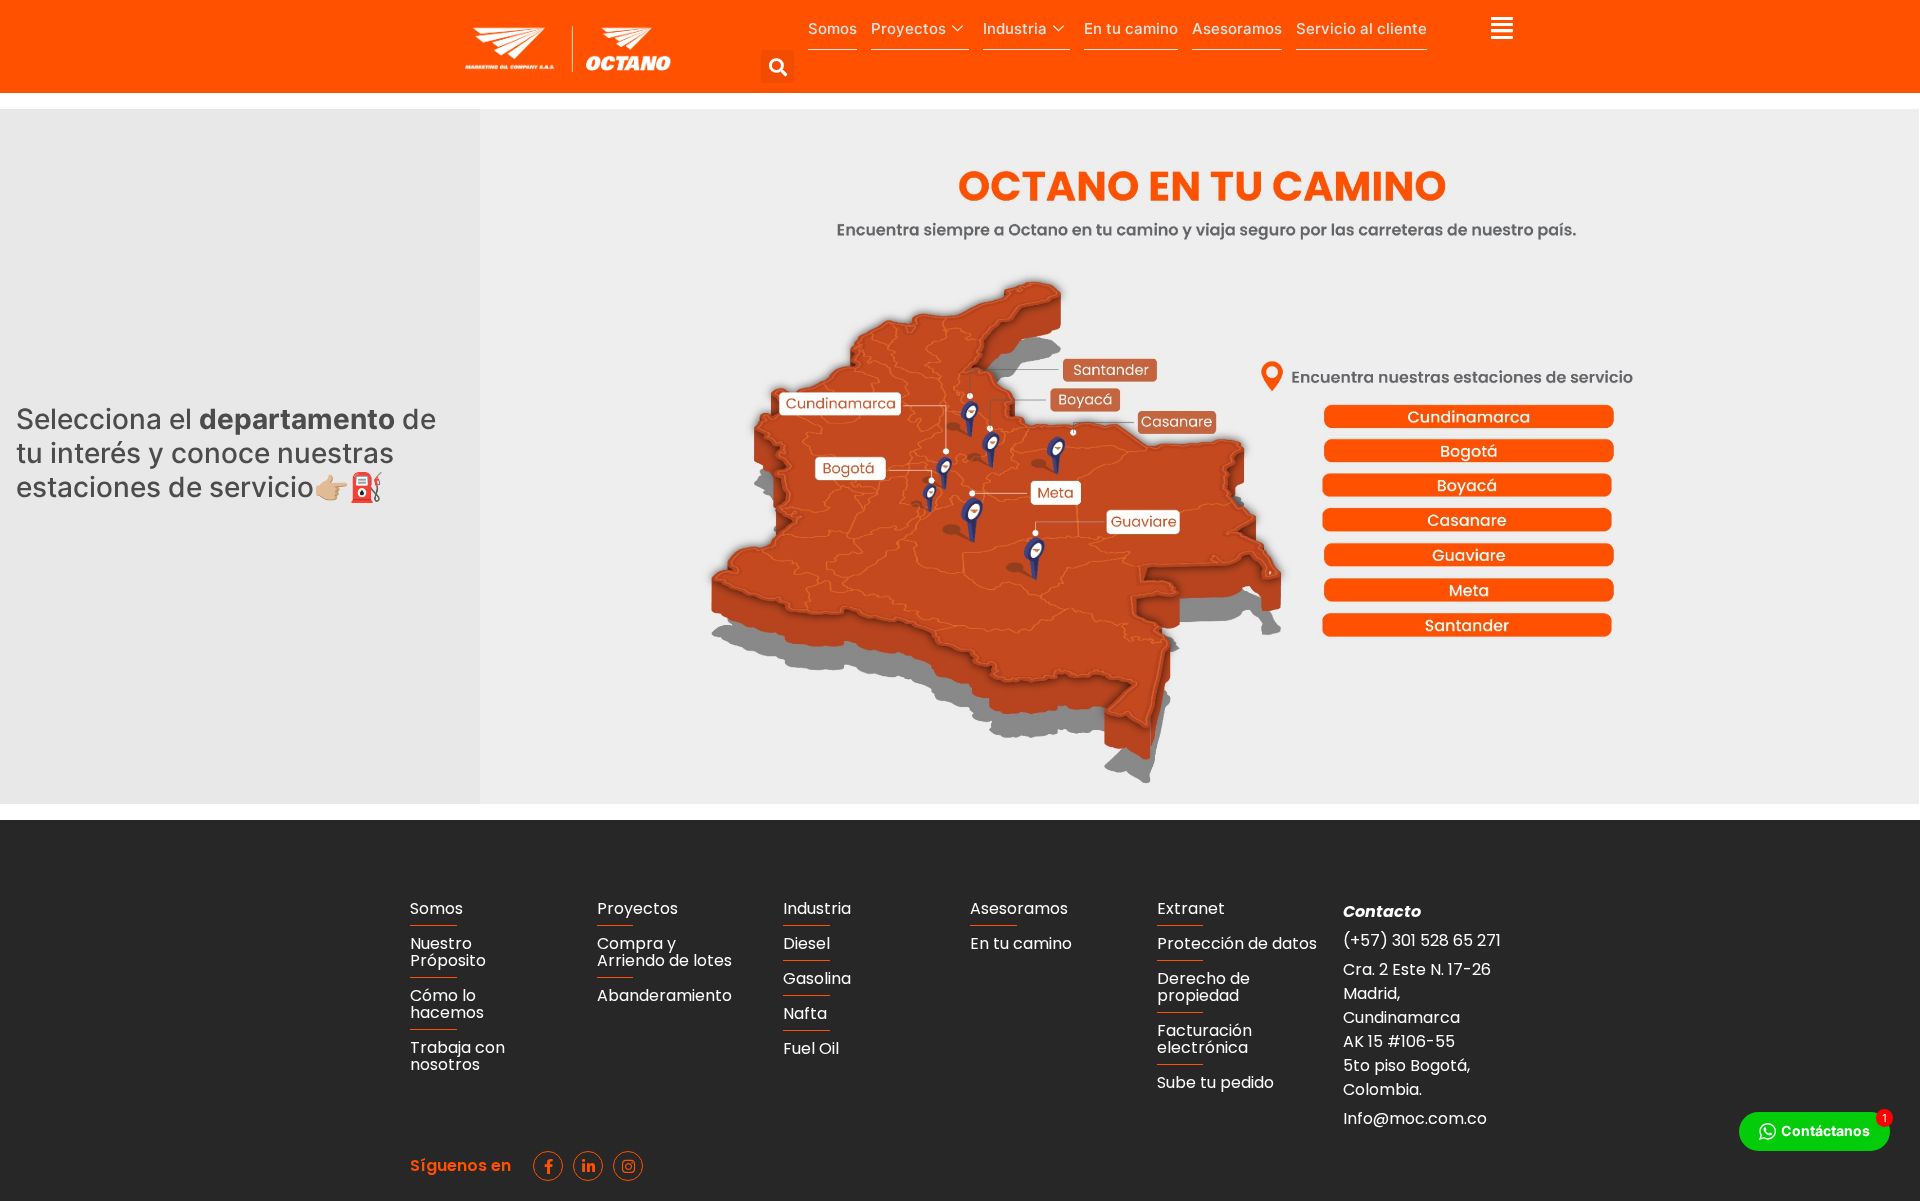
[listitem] (1040, 561)
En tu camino (1131, 28)
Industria (1015, 28)
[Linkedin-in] (588, 1166)
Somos (832, 28)
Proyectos (908, 28)
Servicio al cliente (1361, 28)
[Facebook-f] (548, 1166)
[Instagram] (628, 1166)
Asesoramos (1237, 28)
